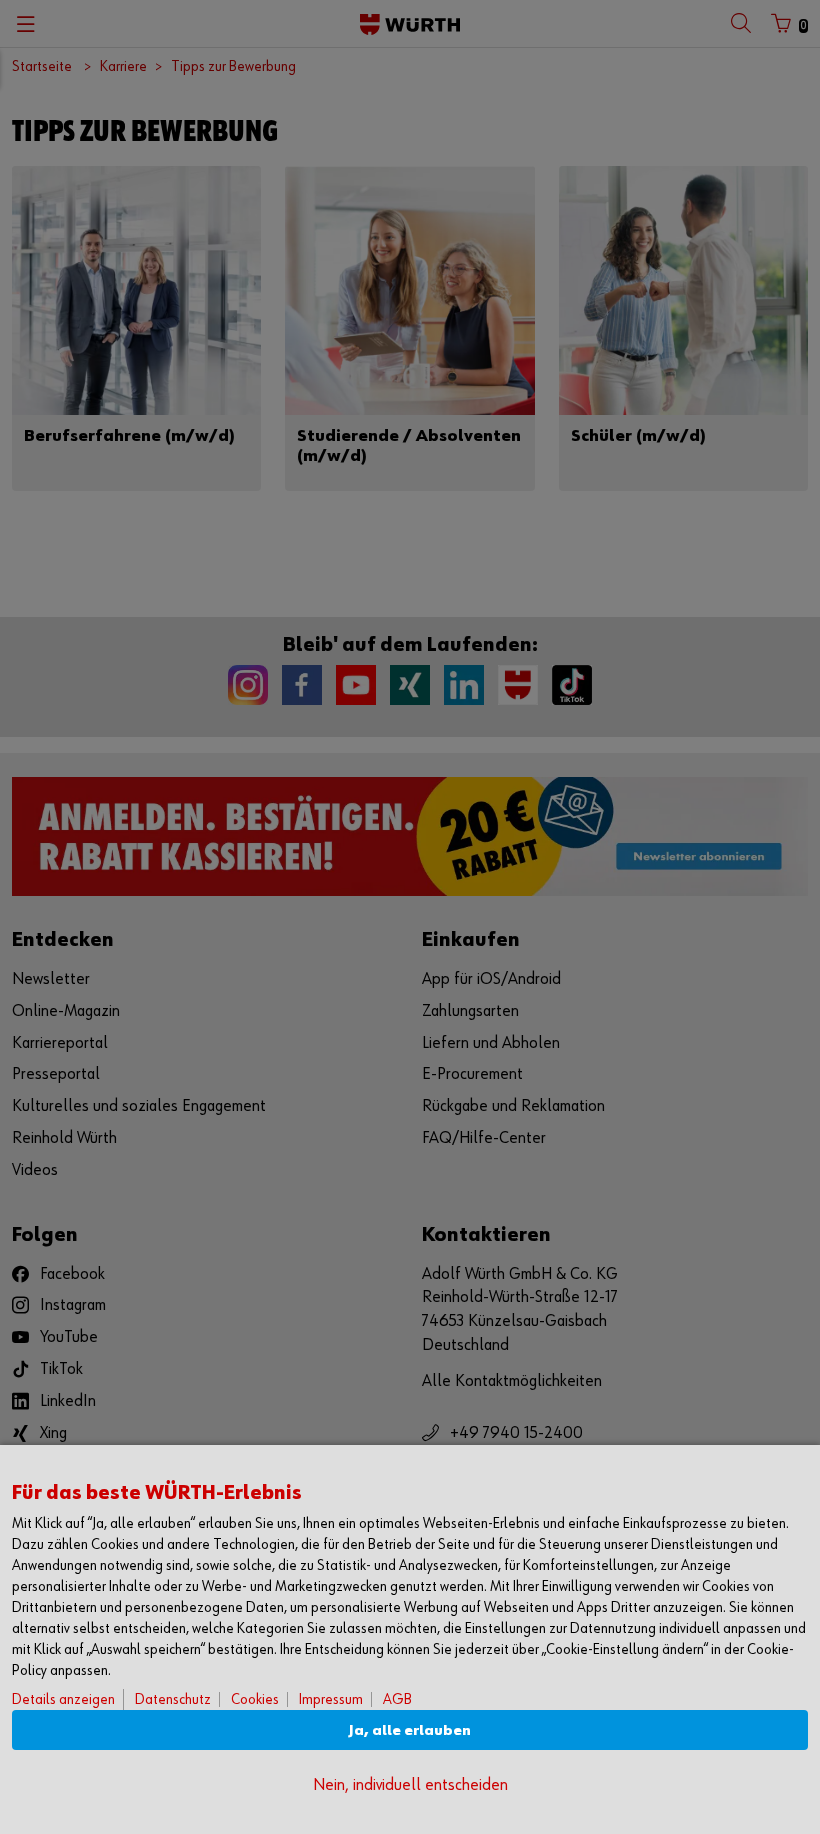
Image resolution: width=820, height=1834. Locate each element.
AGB (397, 1699)
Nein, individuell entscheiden (410, 1785)
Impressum (331, 1699)
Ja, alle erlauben (410, 1730)
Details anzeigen (63, 1699)
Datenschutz (173, 1699)
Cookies (255, 1699)
